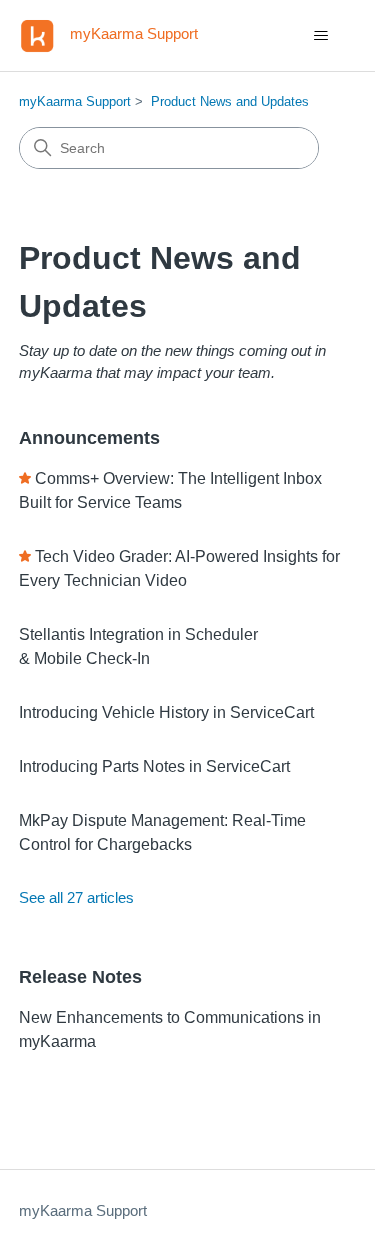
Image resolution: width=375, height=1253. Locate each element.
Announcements (89, 438)
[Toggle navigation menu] (320, 36)
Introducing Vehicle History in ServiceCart (166, 712)
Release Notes (80, 977)
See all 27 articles (76, 897)
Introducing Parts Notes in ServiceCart (154, 766)
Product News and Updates (230, 101)
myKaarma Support (75, 101)
